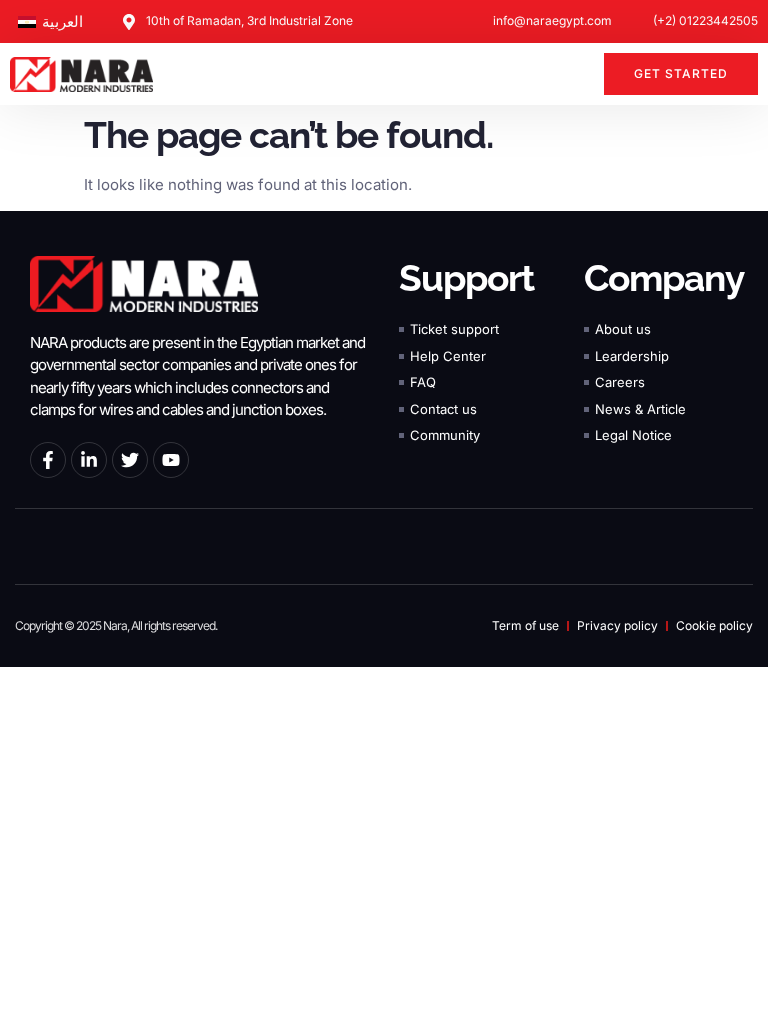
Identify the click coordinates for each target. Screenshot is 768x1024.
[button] (577, 74)
